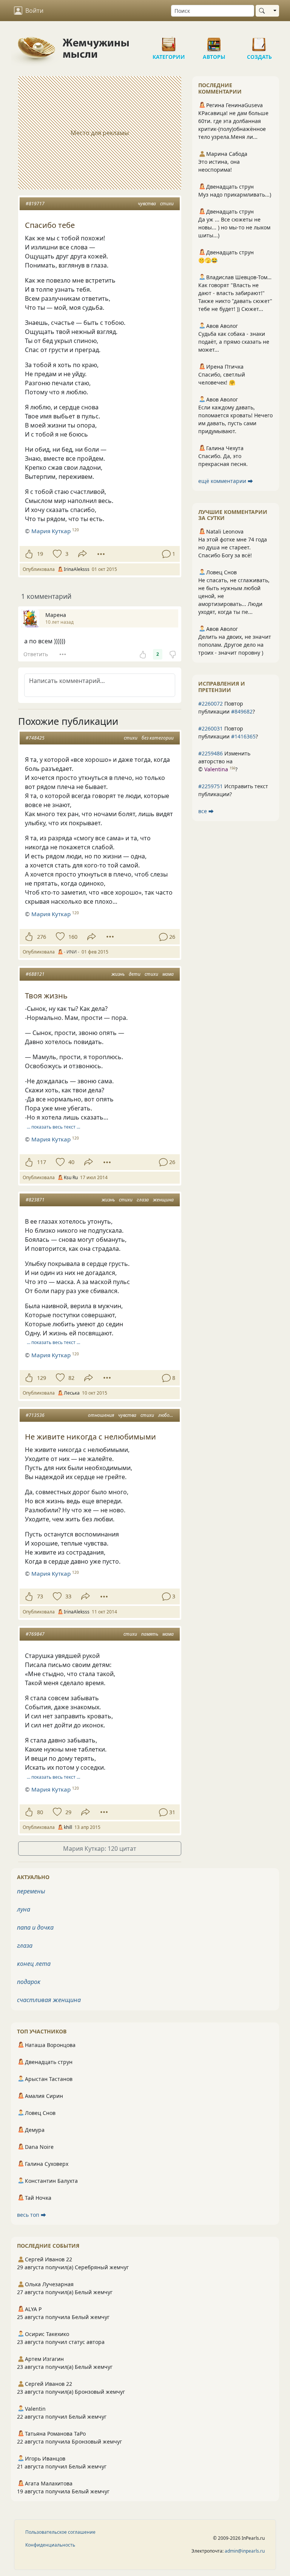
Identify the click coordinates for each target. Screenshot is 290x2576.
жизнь (118, 974)
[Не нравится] (173, 654)
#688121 (35, 974)
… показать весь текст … (53, 1127)
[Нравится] (29, 554)
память (150, 1634)
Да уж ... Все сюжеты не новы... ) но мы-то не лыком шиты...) (234, 227)
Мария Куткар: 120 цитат (100, 1849)
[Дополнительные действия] (101, 554)
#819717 (35, 204)
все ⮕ (206, 811)
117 (42, 1162)
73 (40, 1596)
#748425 (35, 738)
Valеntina (216, 769)
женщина (163, 1200)
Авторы (214, 42)
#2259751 (211, 786)
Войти (34, 11)
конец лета (34, 1964)
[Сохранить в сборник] (56, 554)
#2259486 (211, 753)
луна (24, 1909)
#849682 (242, 711)
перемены (31, 1891)
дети (135, 974)
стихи (167, 204)
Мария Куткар (51, 531)
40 (71, 1162)
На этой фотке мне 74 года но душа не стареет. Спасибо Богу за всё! (233, 547)
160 (73, 937)
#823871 (35, 1200)
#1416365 (243, 736)
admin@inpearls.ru (245, 2551)
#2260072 (211, 704)
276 (42, 937)
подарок (29, 1982)
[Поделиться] (83, 554)
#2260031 (211, 728)
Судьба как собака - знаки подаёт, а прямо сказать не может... (234, 342)
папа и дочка (35, 1927)
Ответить (36, 654)
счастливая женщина (49, 2000)
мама (168, 974)
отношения (101, 1415)
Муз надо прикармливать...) (235, 195)
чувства (147, 204)
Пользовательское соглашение (60, 2532)
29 (68, 1812)
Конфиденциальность (50, 2545)
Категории (169, 42)
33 (68, 1596)
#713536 (35, 1415)
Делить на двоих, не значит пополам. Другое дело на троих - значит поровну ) (235, 645)
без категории (158, 738)
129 (42, 1378)
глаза (143, 1200)
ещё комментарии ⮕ (226, 481)
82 (71, 1378)
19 (40, 554)
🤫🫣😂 (208, 260)
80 (40, 1812)
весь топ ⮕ (32, 2215)
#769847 (35, 1634)
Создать (259, 42)
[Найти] (263, 11)
